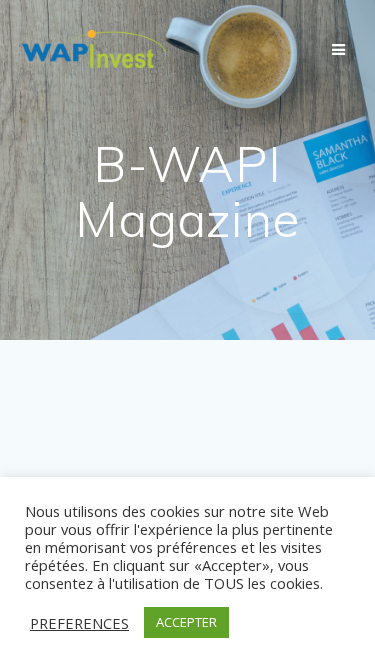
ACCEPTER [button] (186, 622)
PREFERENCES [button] (79, 623)
